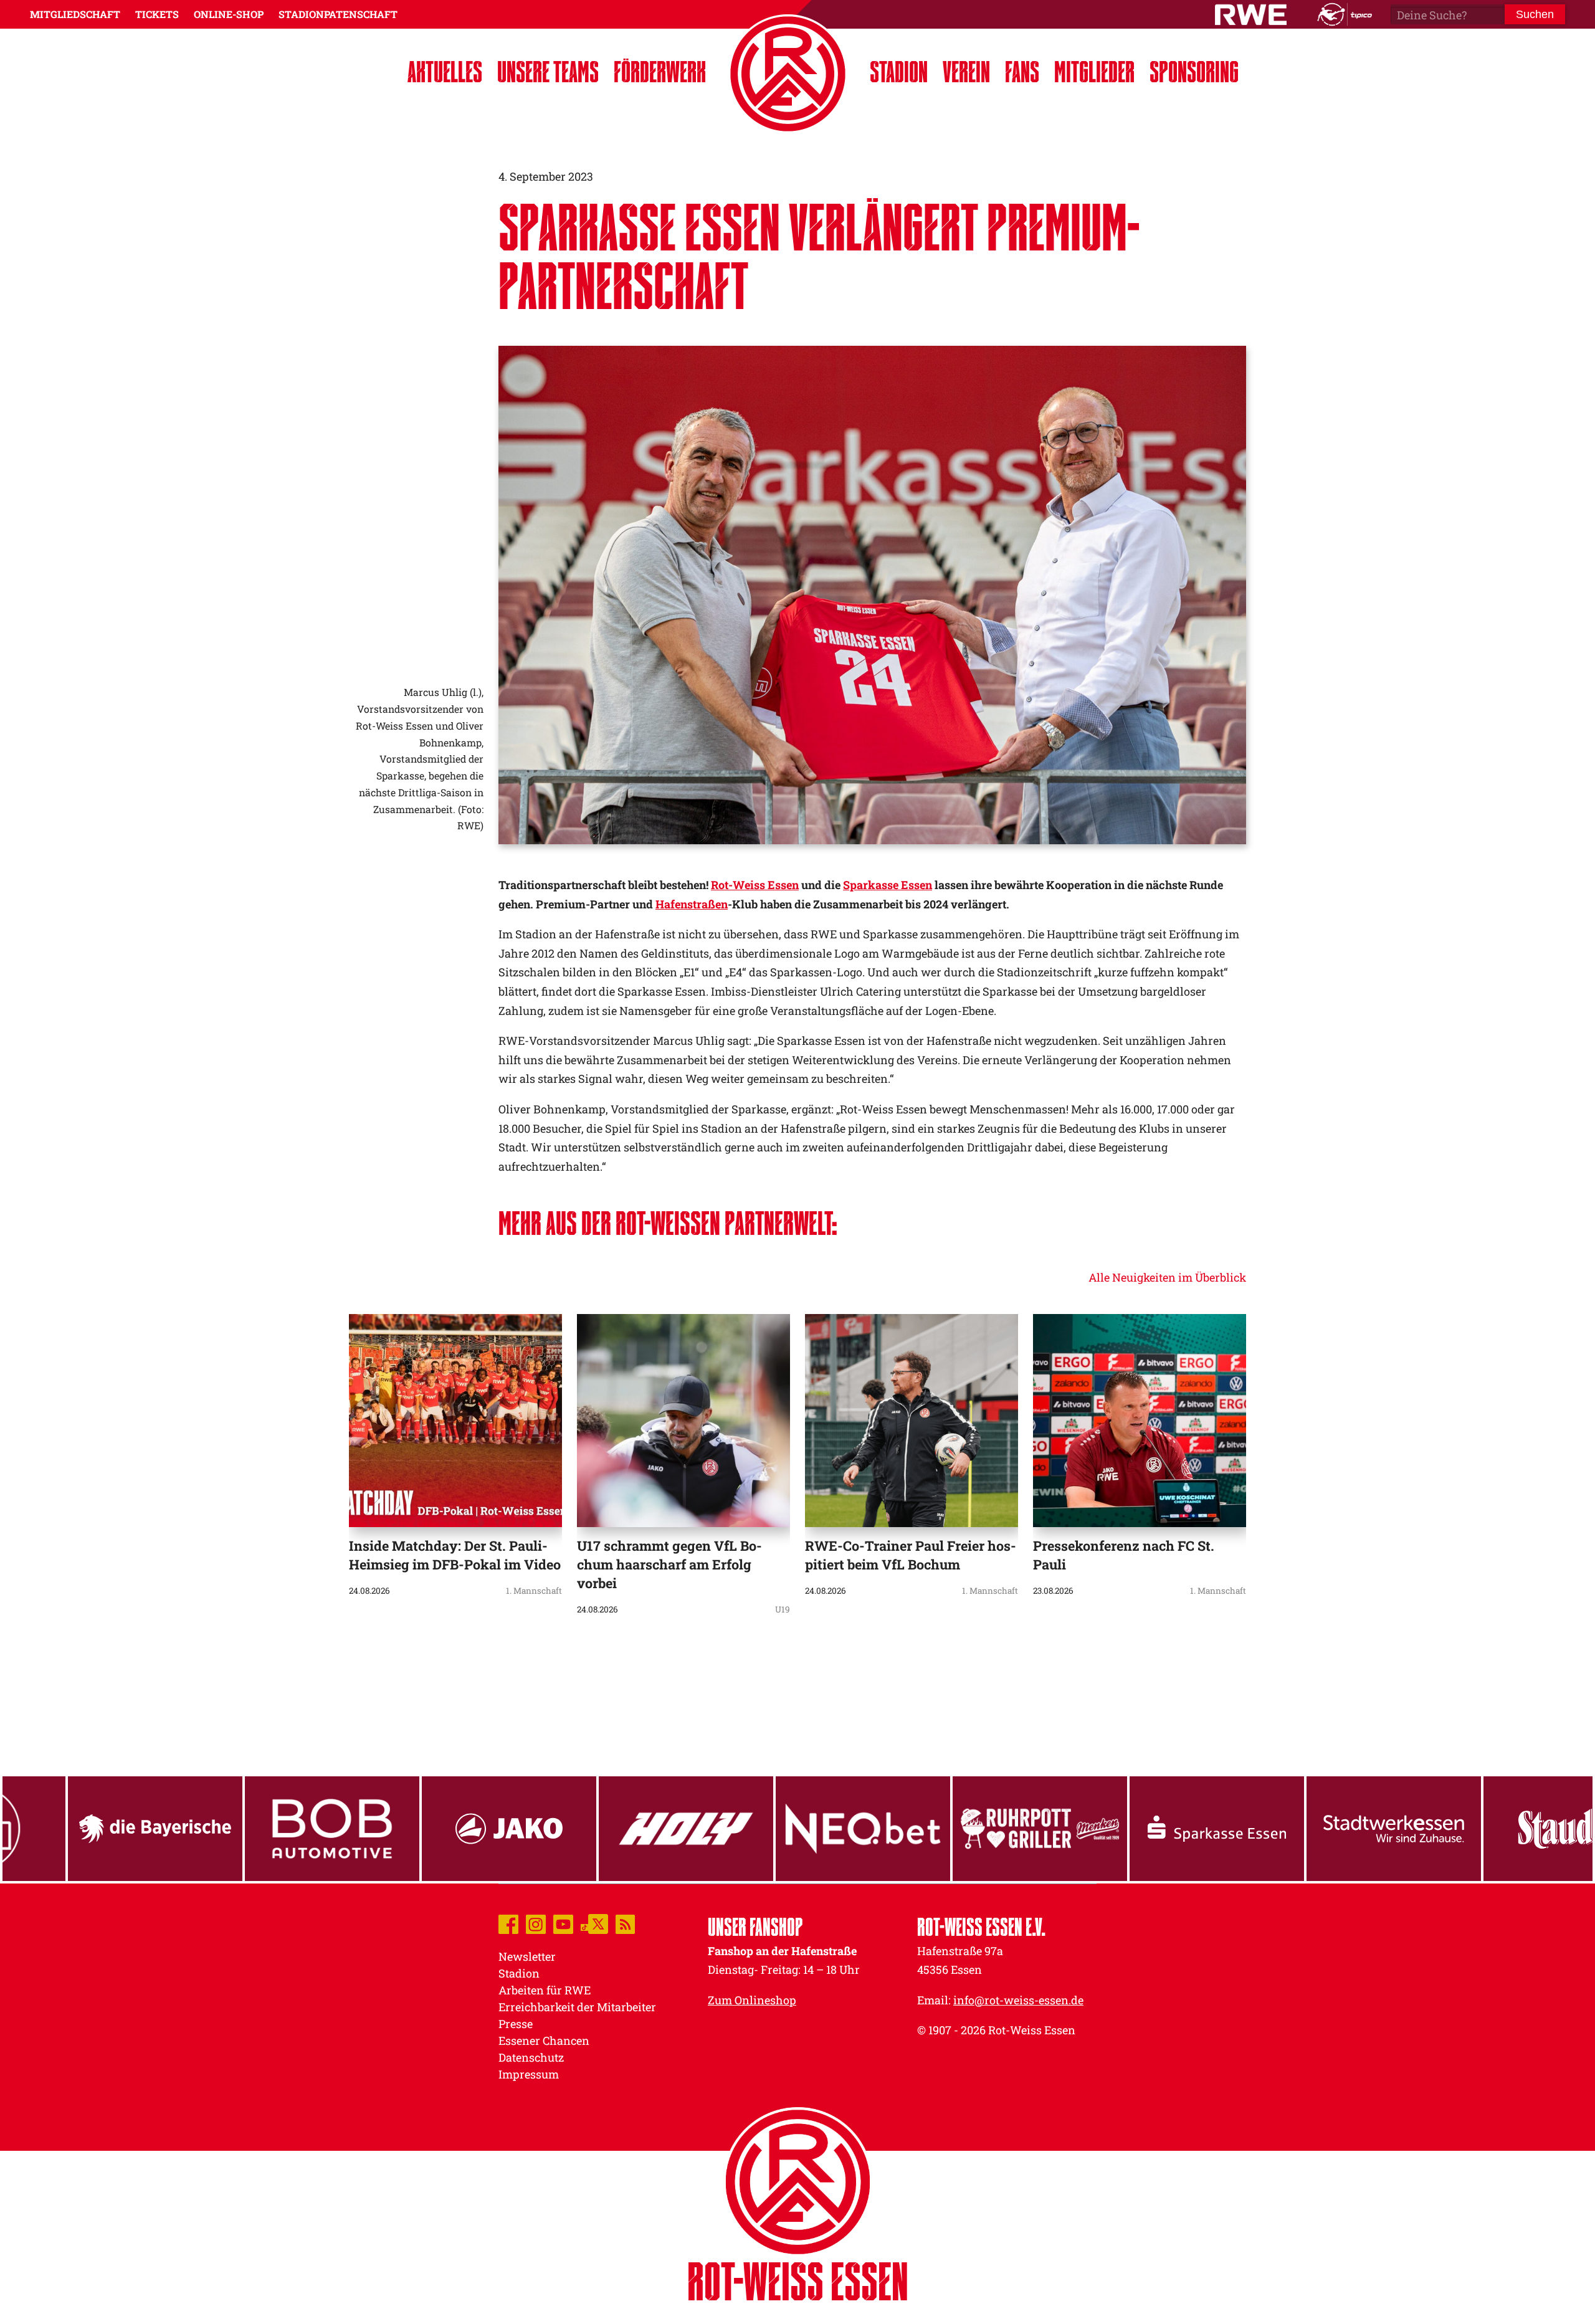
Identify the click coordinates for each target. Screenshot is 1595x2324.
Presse (516, 2024)
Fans (1022, 71)
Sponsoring (1194, 71)
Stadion (899, 71)
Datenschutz (531, 2057)
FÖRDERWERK (660, 71)
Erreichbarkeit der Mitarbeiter (577, 2007)
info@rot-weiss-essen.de (1018, 2000)
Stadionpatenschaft (338, 14)
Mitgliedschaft (75, 14)
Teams (548, 71)
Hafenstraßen (692, 904)
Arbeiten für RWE (545, 1990)
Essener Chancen (544, 2041)
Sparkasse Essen (888, 885)
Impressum (529, 2074)
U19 (783, 1609)
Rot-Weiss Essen (755, 885)
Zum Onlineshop (752, 2000)
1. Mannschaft (534, 1591)
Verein (966, 71)
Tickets (157, 14)
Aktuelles (445, 71)
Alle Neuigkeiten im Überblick (1167, 1277)
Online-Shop (229, 14)
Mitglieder (1094, 71)
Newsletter (527, 1956)
